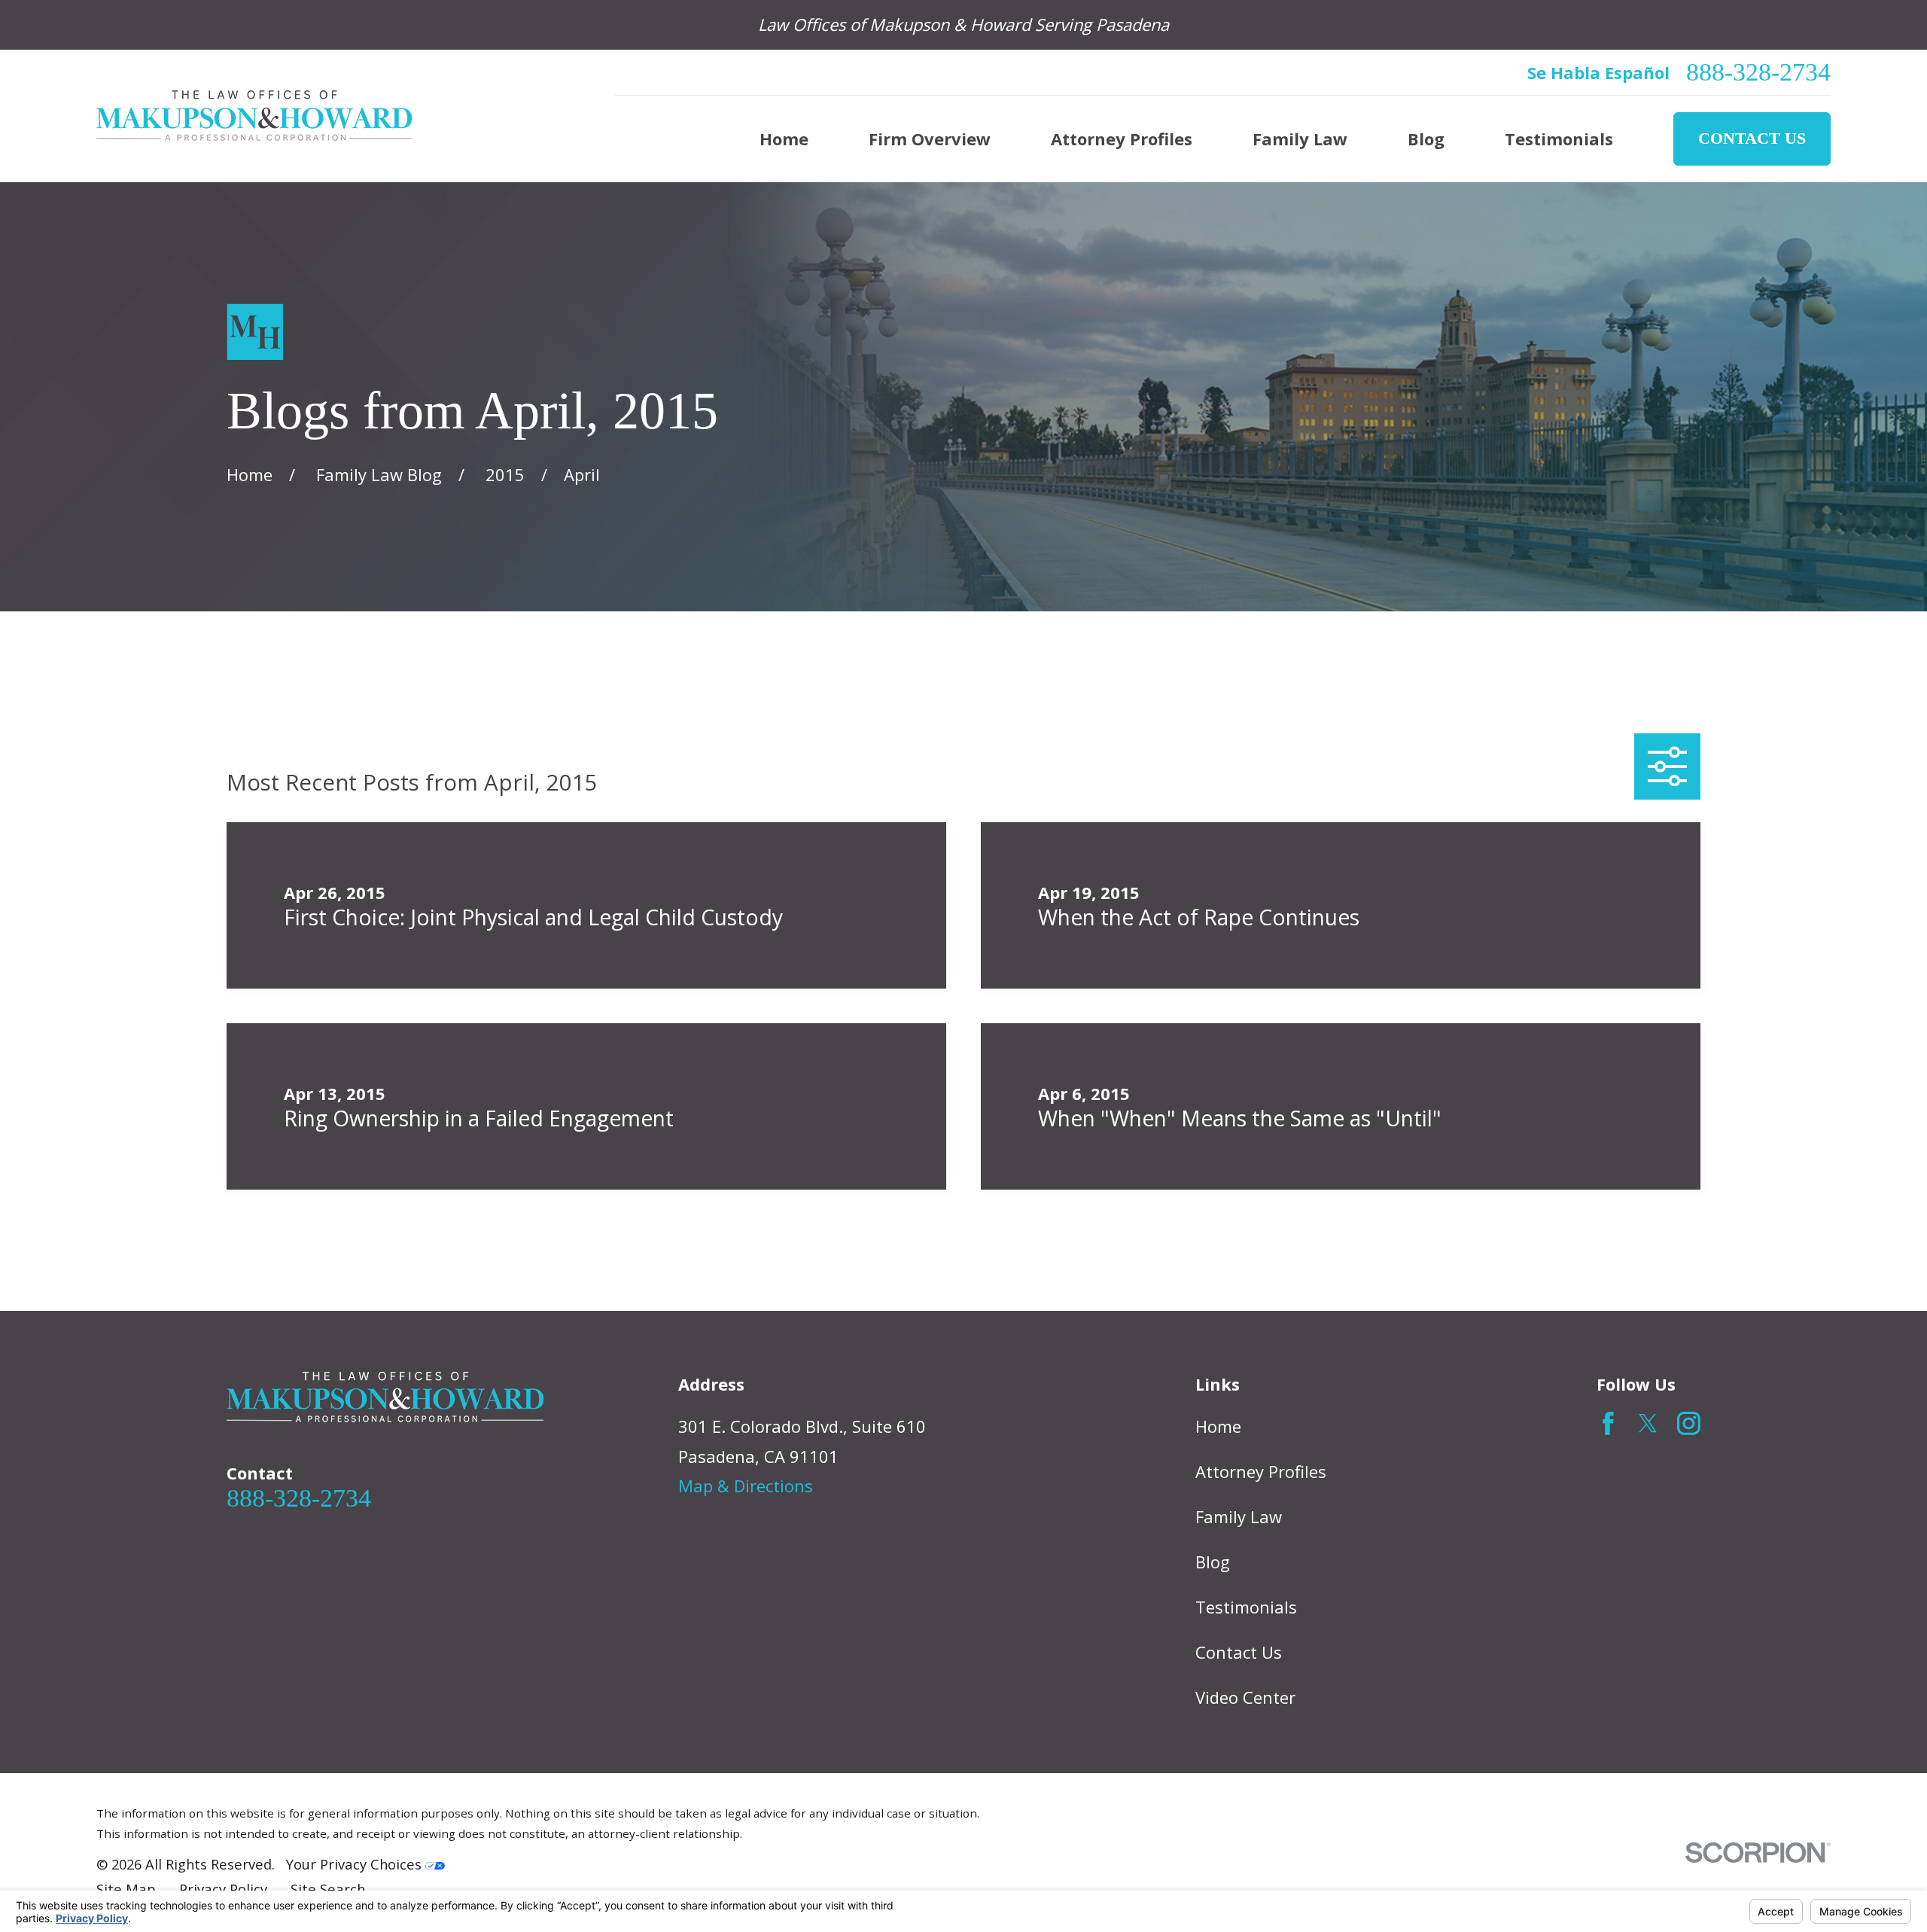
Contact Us (1752, 138)
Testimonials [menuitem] (1559, 139)
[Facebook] (1608, 1423)
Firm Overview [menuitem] (930, 139)
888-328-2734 (1758, 72)
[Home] (254, 116)
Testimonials (1246, 1607)
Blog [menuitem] (1426, 139)
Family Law (1239, 1516)
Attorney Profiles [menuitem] (1122, 139)
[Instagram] (1689, 1423)
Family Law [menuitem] (1300, 139)
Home (1218, 1426)
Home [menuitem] (784, 139)
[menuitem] (126, 1889)
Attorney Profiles (1261, 1471)
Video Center (1245, 1697)
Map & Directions (746, 1486)
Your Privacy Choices (356, 1864)
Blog (1213, 1562)
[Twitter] (1648, 1423)
